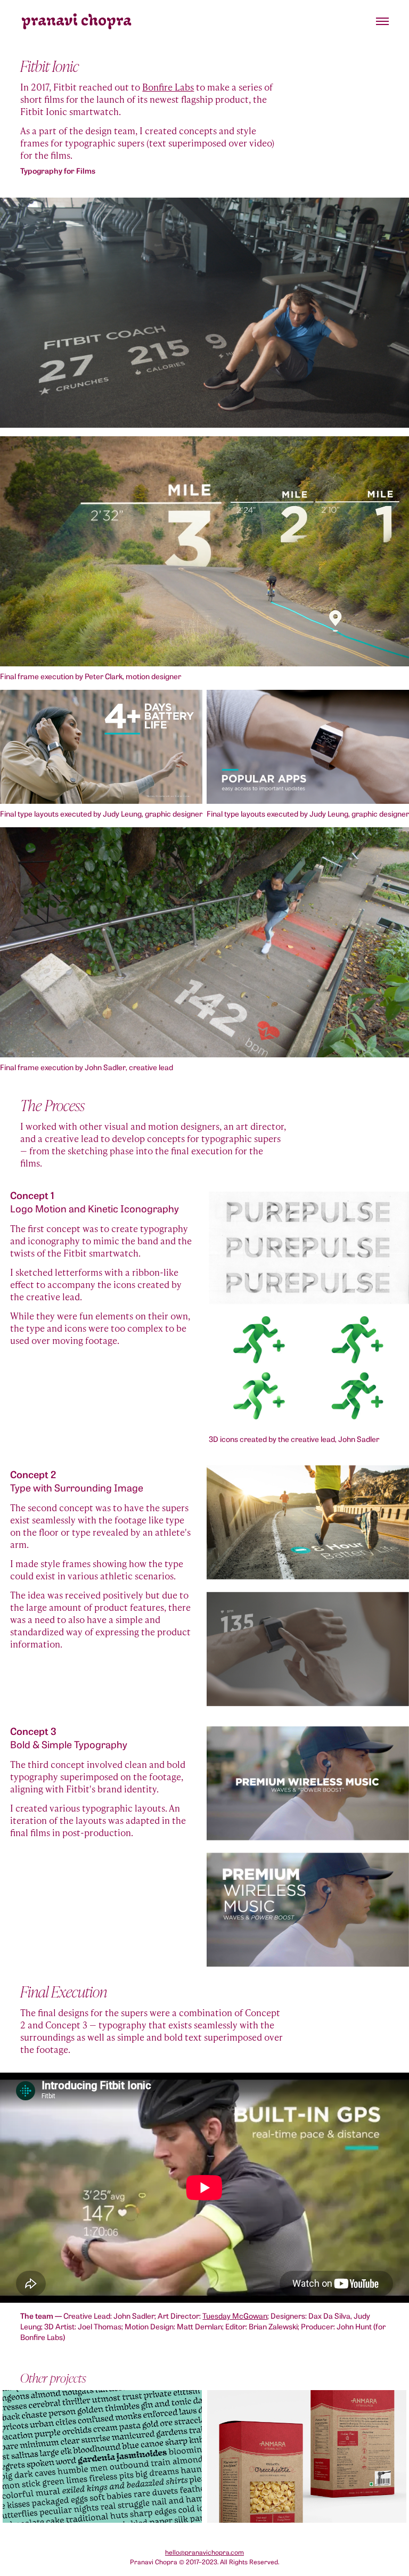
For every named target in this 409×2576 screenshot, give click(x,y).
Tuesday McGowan (235, 2315)
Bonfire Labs (168, 87)
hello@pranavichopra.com (204, 2552)
